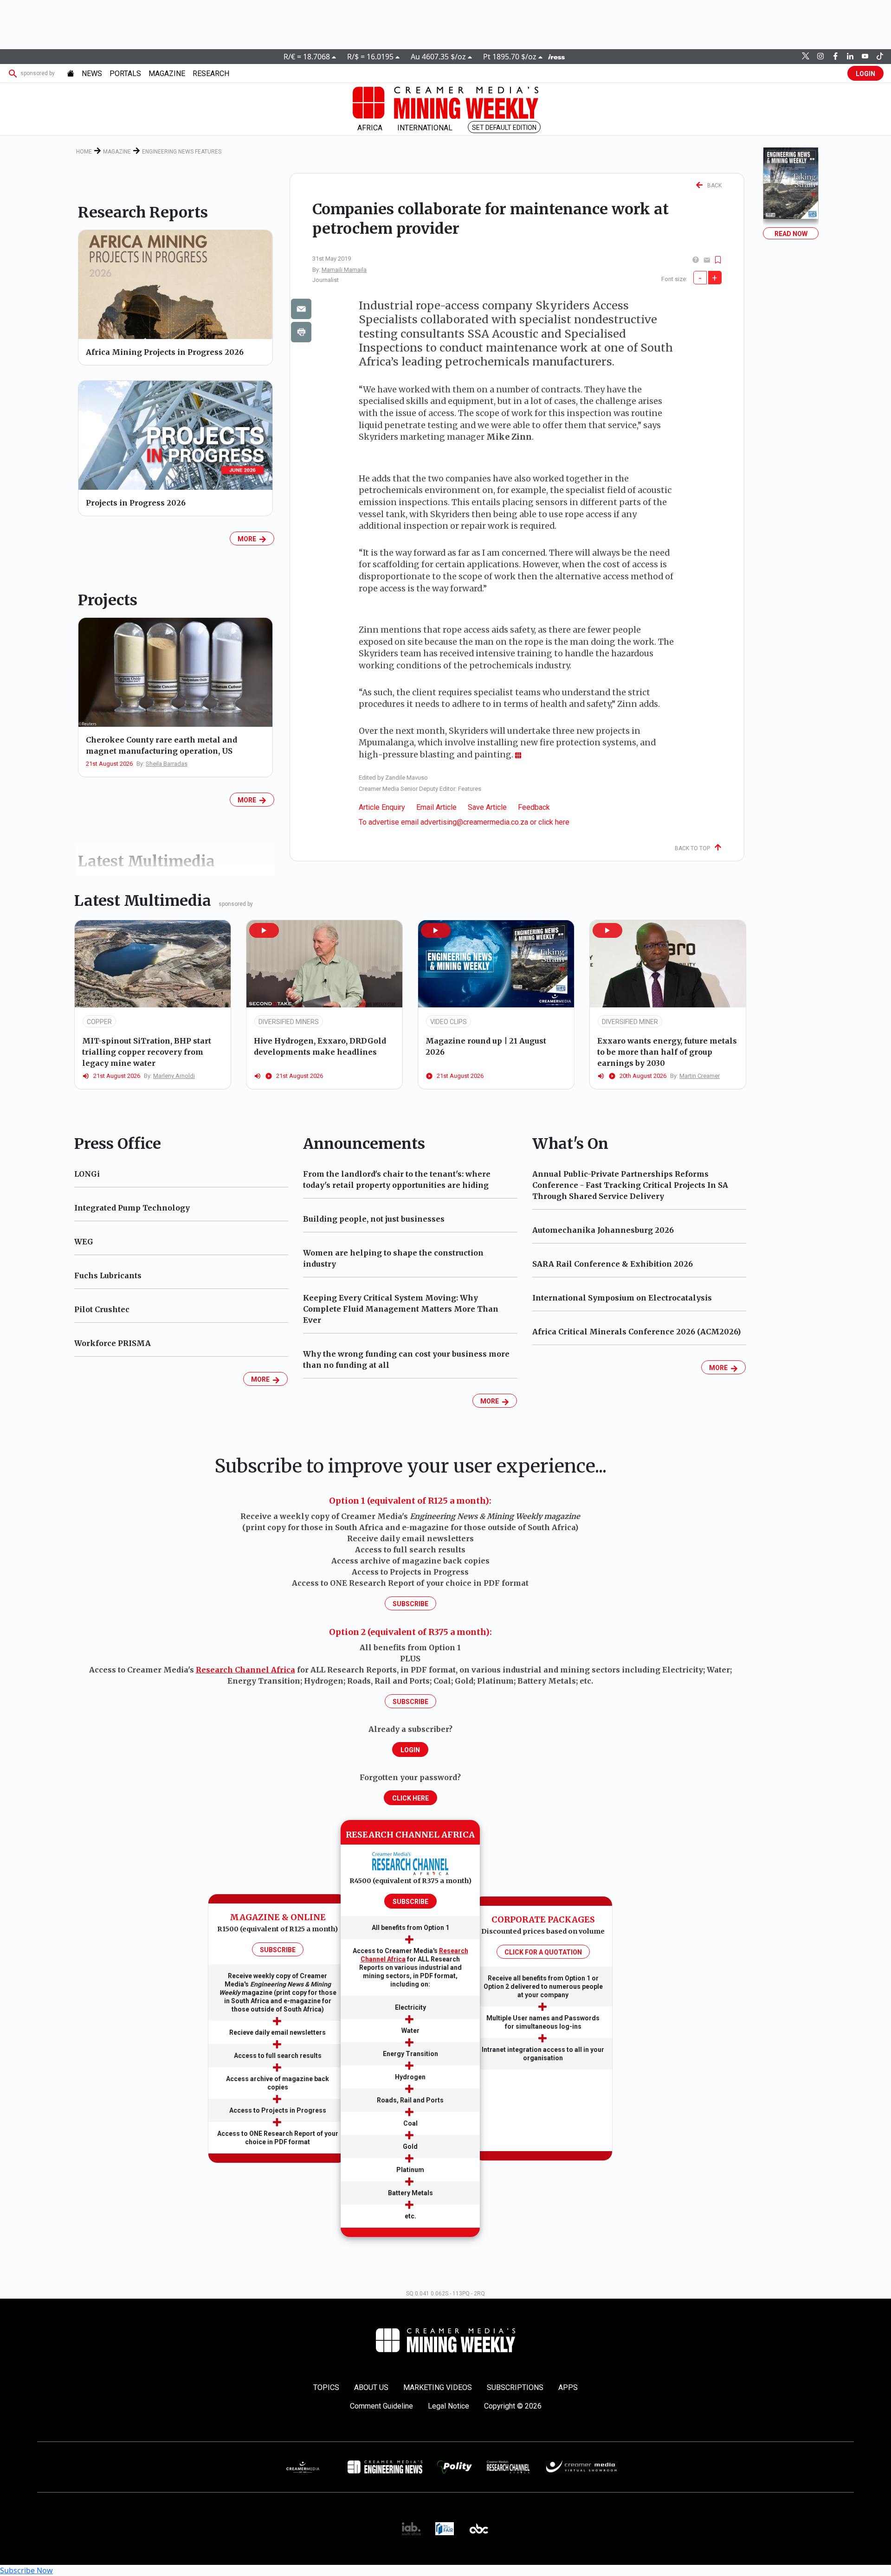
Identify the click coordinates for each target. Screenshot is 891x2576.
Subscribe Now (26, 2570)
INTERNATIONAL (425, 128)
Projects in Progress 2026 (136, 503)
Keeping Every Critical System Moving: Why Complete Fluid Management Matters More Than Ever (401, 1309)
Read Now (791, 234)
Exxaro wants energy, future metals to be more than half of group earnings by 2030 (667, 1052)
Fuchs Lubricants (108, 1275)
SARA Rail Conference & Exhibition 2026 (613, 1264)
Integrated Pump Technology (132, 1208)
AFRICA (370, 128)
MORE (248, 539)
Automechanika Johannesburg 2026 (603, 1230)
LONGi (87, 1174)
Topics (326, 2387)
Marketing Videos (438, 2387)
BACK (712, 186)
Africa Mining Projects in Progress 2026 (165, 352)
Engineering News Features (182, 152)
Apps (568, 2387)
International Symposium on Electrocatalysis (622, 1298)
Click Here (410, 1798)
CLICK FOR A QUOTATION (543, 1952)
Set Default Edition (504, 128)
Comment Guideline (381, 2406)
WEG (84, 1242)
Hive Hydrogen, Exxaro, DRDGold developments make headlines (320, 1046)
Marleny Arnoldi (174, 1076)
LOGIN (865, 74)
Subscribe (410, 1604)
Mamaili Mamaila (344, 270)
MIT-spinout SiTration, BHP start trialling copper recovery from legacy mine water (147, 1052)
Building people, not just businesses (374, 1219)
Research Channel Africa (245, 1670)
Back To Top (694, 848)
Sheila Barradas (167, 764)
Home (84, 152)
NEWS (92, 74)
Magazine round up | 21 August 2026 (486, 1046)
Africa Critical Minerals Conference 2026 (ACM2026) (636, 1332)
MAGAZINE (167, 74)
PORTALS (125, 74)
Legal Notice (449, 2406)
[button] (264, 930)
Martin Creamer (700, 1076)
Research (211, 74)
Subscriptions (515, 2387)
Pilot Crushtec (102, 1309)
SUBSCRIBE (278, 1950)
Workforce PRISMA (113, 1343)
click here (554, 822)
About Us (371, 2387)
